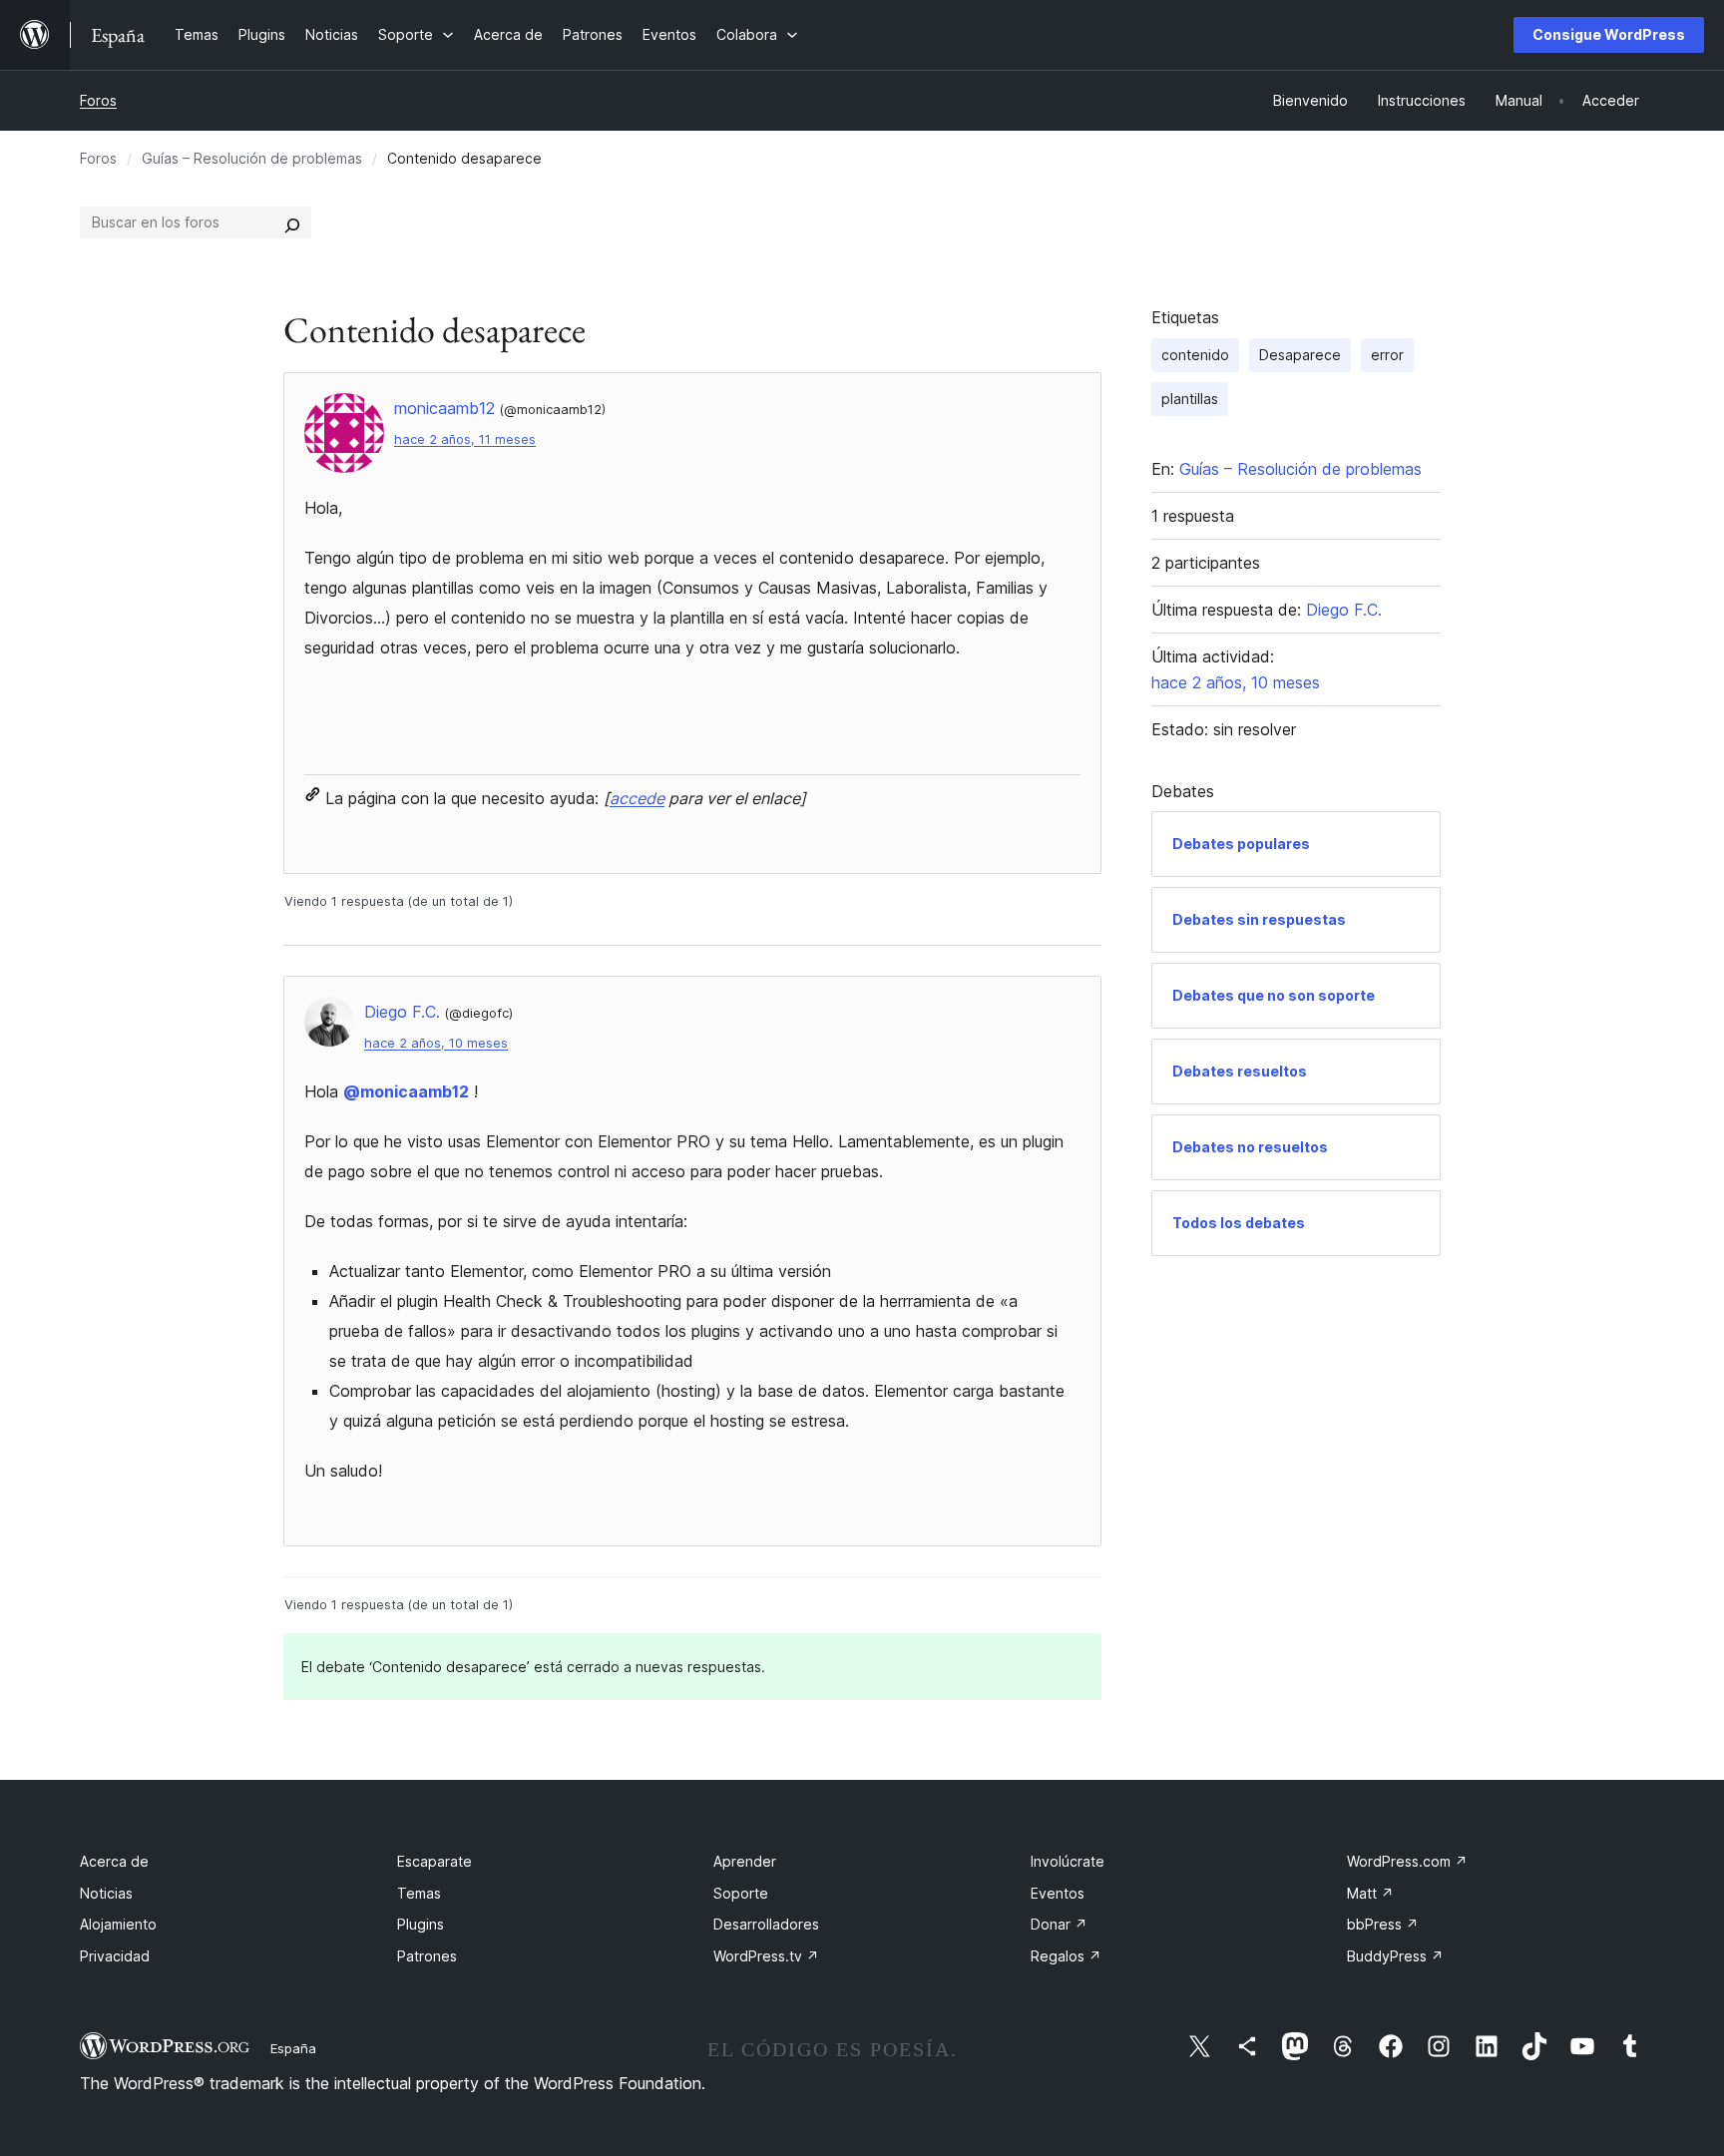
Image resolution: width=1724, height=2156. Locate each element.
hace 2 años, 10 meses (436, 1043)
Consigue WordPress (1609, 34)
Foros (98, 100)
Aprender (745, 1861)
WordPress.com (1407, 1861)
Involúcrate (1068, 1861)
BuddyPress (1395, 1956)
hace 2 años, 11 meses (465, 439)
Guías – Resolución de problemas (252, 158)
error (1387, 355)
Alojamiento (118, 1924)
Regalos (1066, 1956)
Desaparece (1300, 355)
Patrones (427, 1956)
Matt (1370, 1893)
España (293, 2048)
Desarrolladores (766, 1924)
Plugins (421, 1924)
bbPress (1383, 1924)
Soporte (741, 1893)
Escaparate (434, 1861)
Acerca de (114, 1861)
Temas (419, 1893)
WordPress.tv (766, 1956)
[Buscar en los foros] (292, 222)
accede (637, 798)
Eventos (1058, 1893)
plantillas (1190, 399)
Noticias (106, 1893)
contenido (1195, 355)
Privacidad (115, 1956)
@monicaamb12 (406, 1091)
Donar (1059, 1924)
